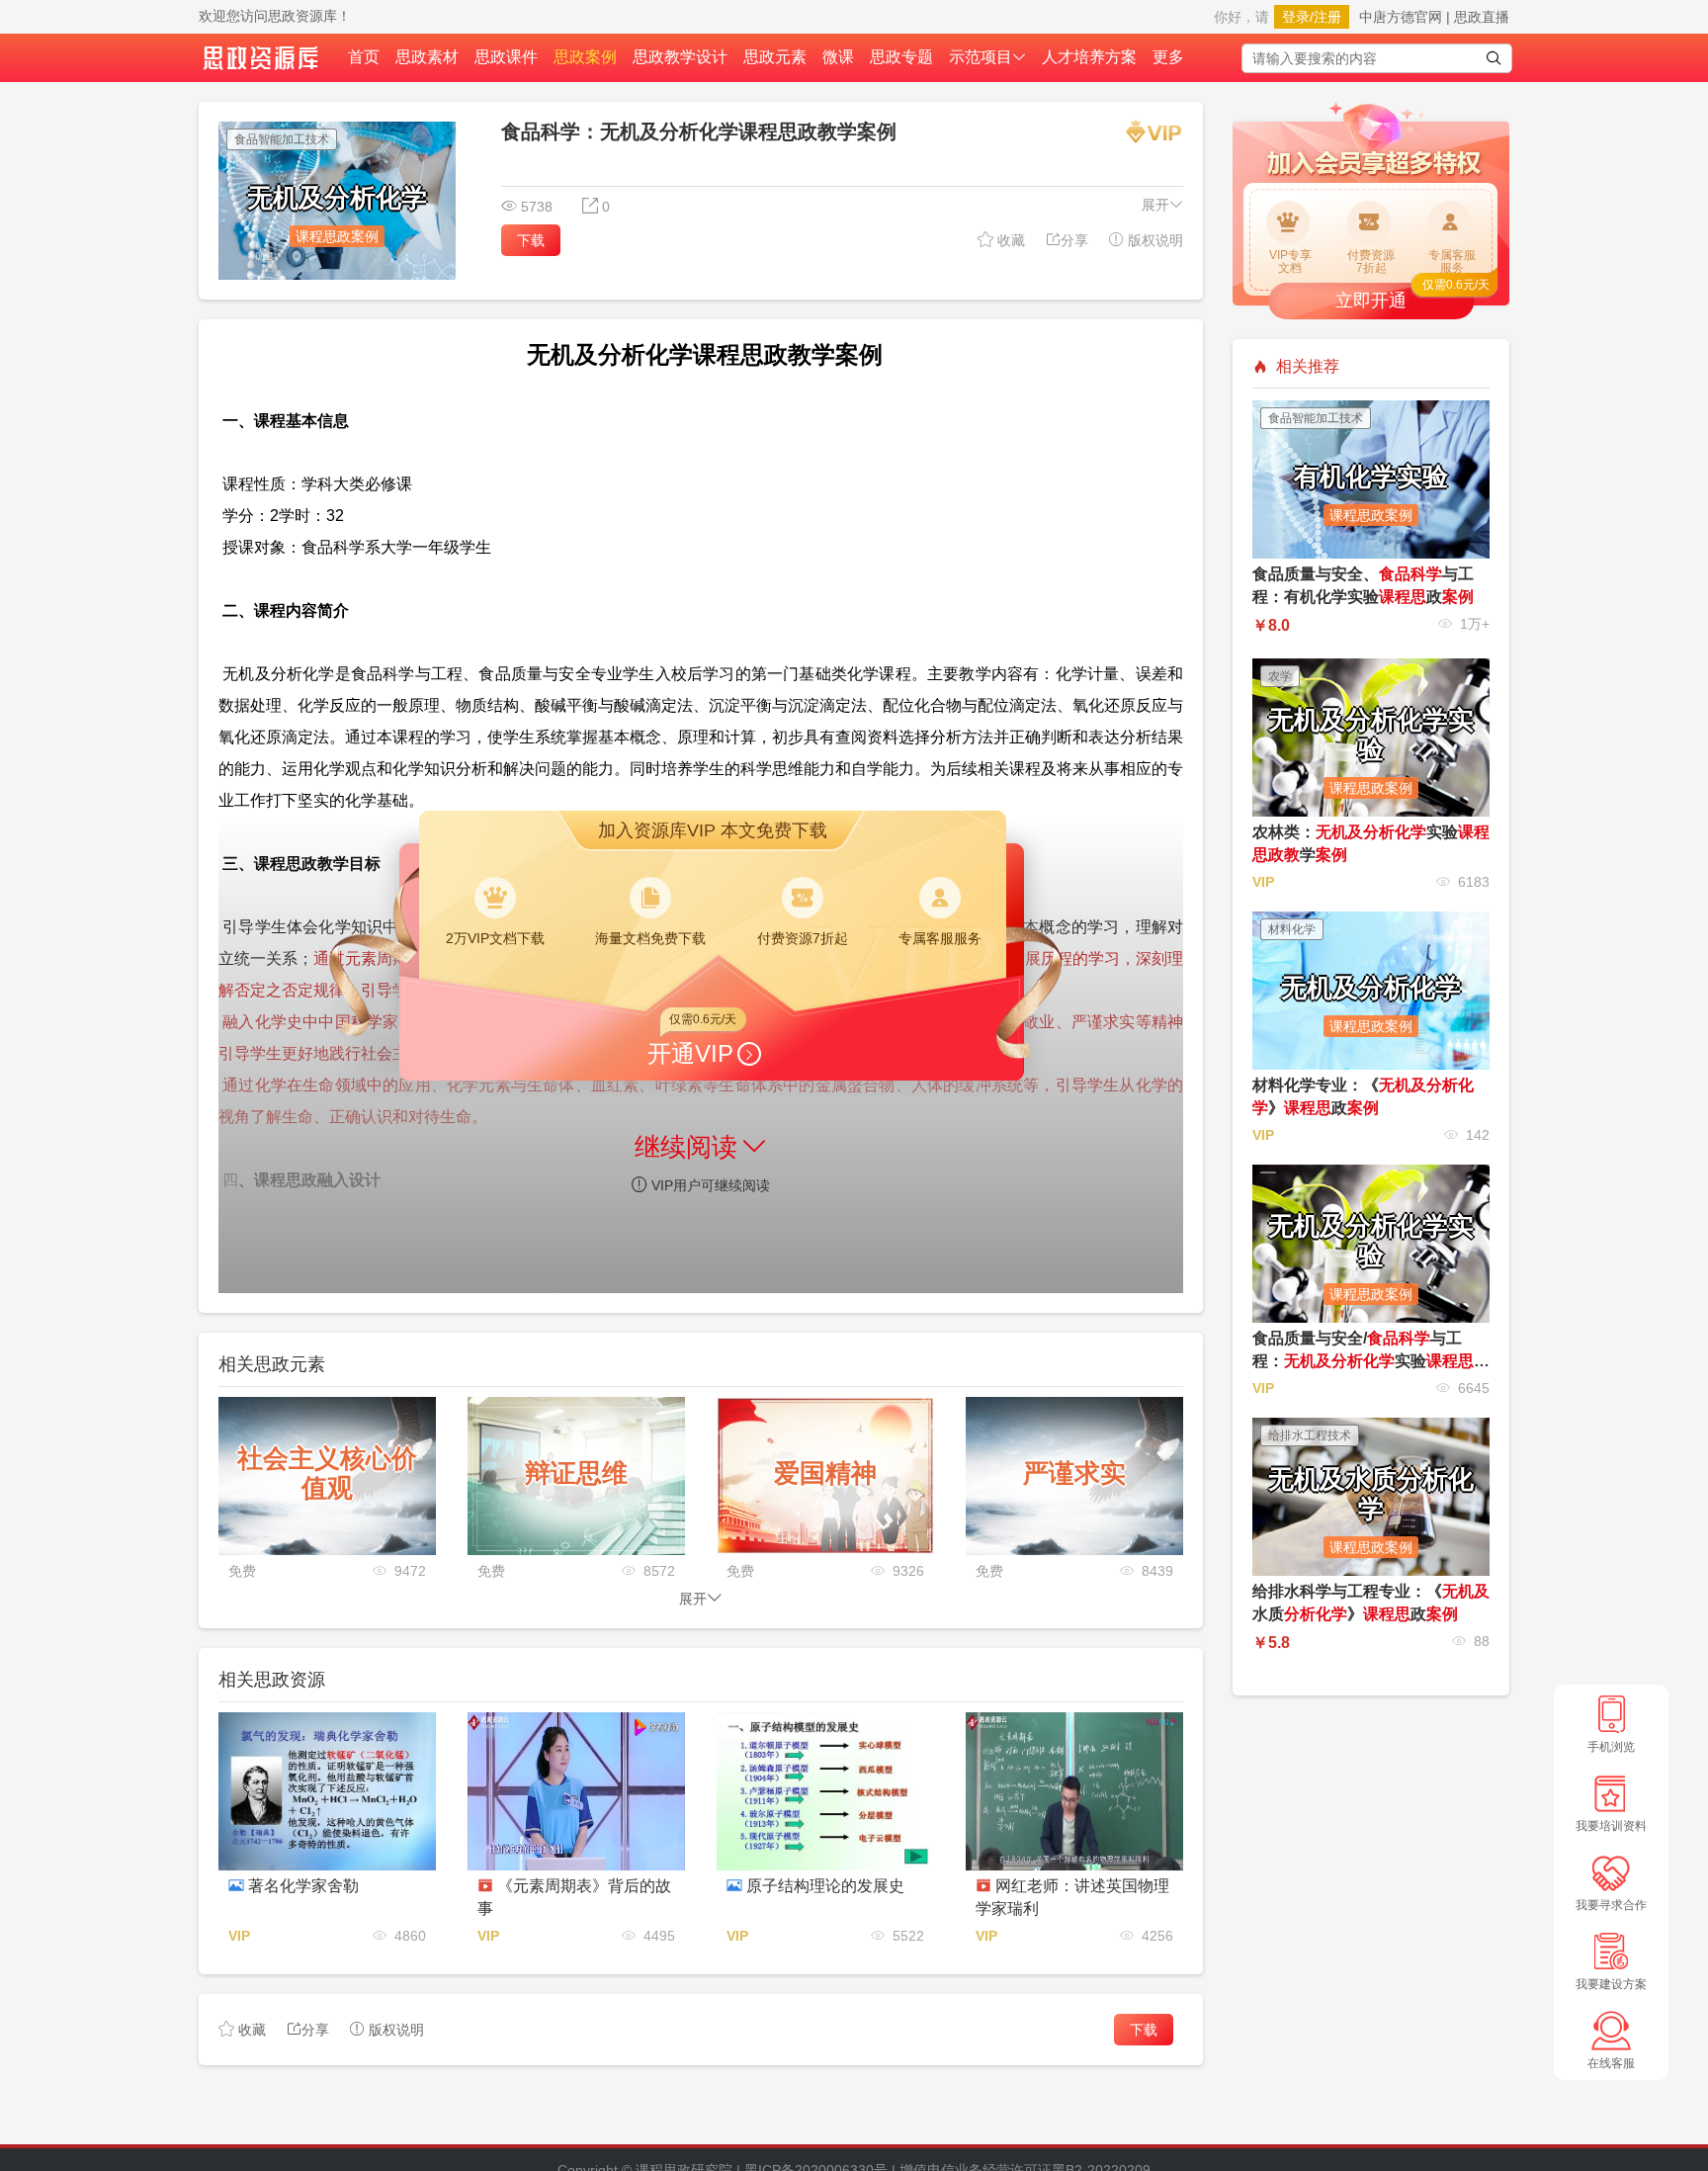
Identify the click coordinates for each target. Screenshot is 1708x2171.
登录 (1296, 17)
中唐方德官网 (1401, 17)
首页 (364, 57)
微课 (838, 57)
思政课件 (506, 57)
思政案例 (585, 57)
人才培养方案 (1089, 57)
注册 (1327, 17)
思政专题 (901, 57)
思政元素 (775, 57)
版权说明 (1153, 240)
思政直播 (1482, 17)
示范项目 (981, 57)
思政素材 (427, 57)
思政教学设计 (680, 57)
